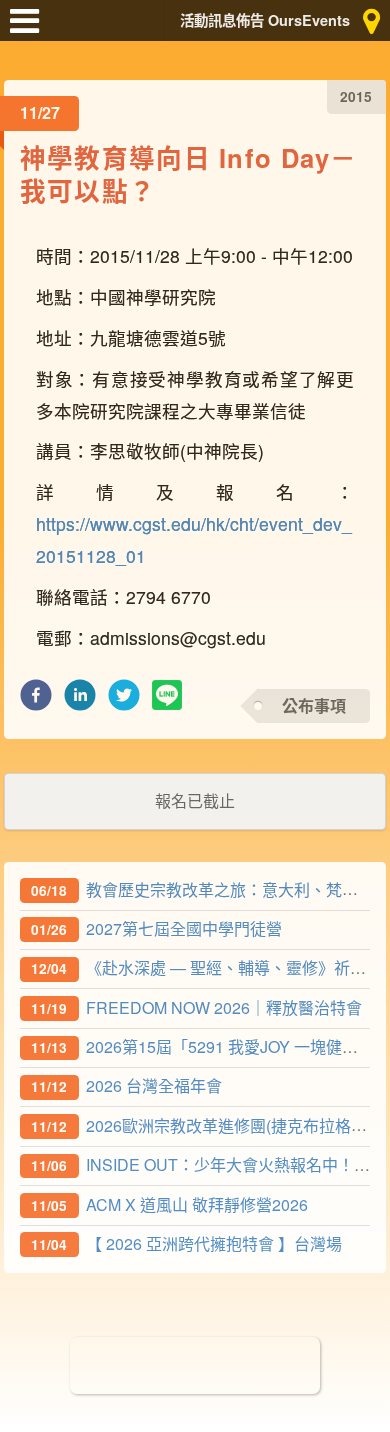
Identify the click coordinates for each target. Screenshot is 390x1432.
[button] (36, 700)
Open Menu (30, 30)
